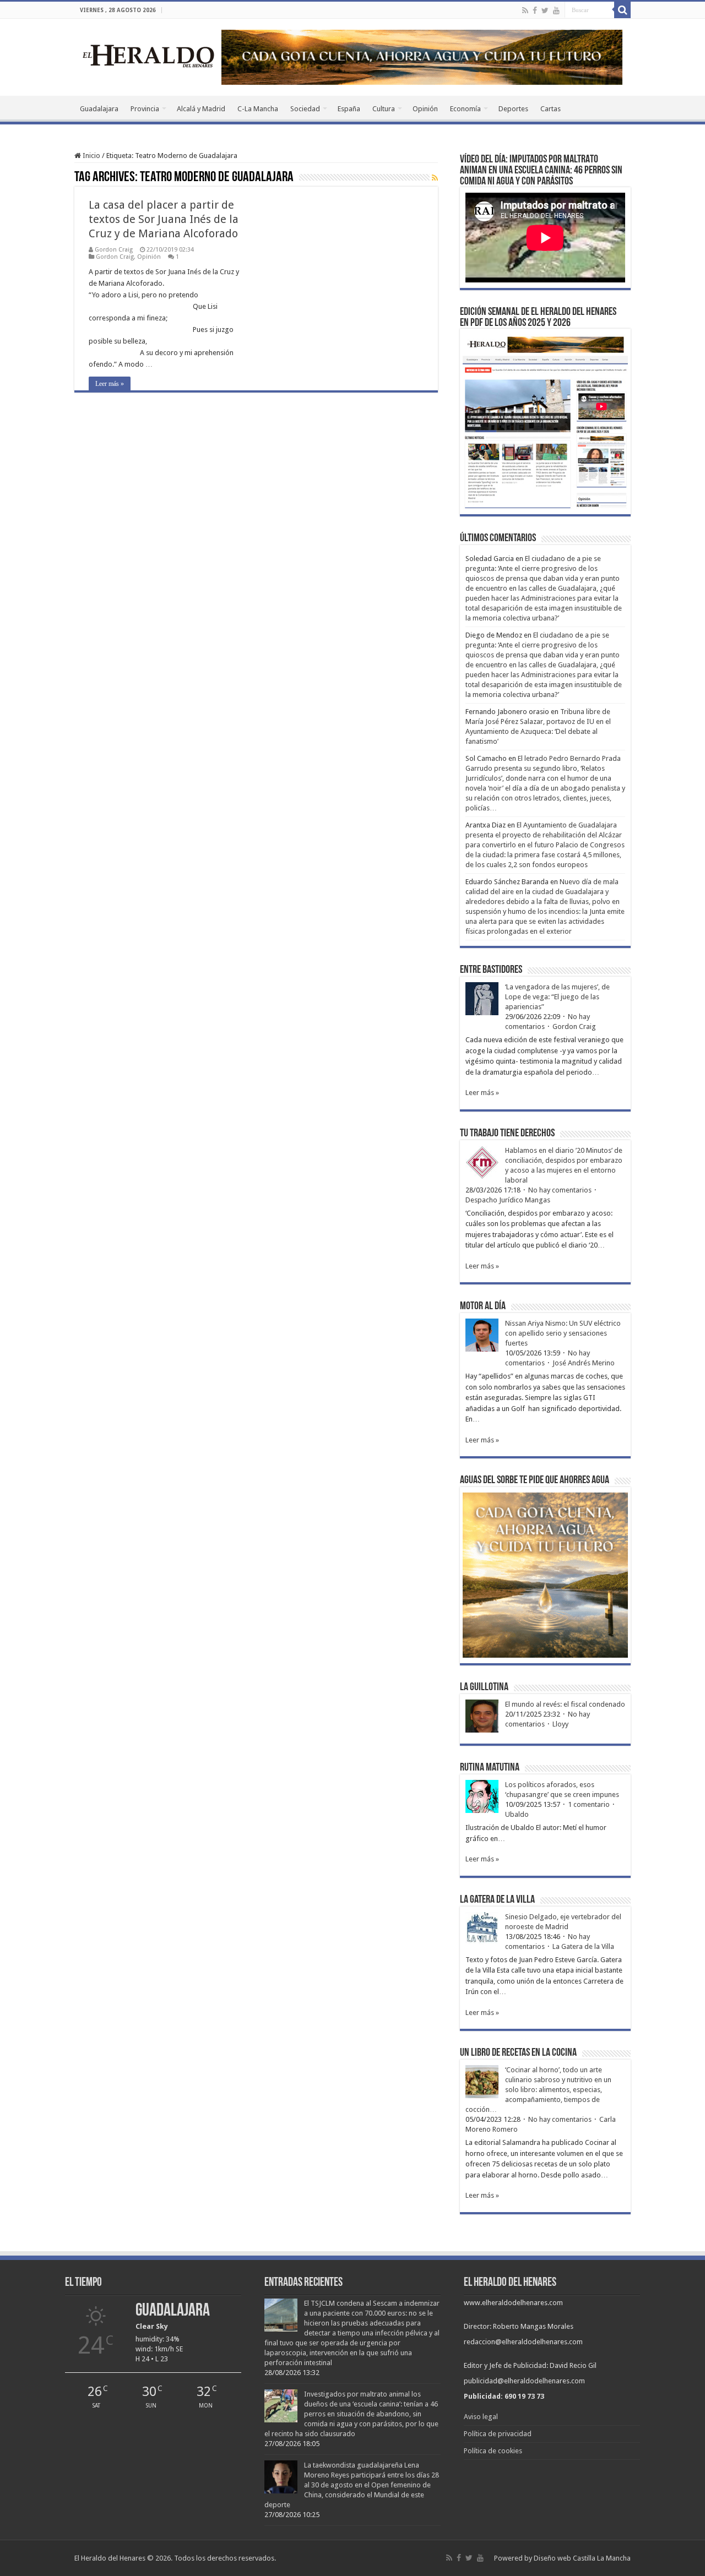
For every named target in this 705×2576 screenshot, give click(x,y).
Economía (465, 109)
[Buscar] (622, 10)
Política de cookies (493, 2451)
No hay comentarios (560, 1190)
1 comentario (589, 1804)
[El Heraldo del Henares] (149, 55)
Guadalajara (99, 109)
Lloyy (560, 1724)
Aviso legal (481, 2417)
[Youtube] (556, 10)
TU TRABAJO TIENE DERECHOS (507, 1134)
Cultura (384, 109)
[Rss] (525, 10)
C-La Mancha (258, 109)
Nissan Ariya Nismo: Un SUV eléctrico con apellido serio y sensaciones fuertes (563, 1333)
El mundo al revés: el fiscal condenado (565, 1704)
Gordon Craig (114, 250)
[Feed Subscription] (435, 178)
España (349, 109)
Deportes (513, 109)
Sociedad (305, 109)
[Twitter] (545, 10)
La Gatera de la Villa (583, 1946)
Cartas (551, 109)
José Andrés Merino (584, 1363)
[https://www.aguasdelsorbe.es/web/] (422, 56)
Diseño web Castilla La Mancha (582, 2558)
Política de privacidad (498, 2434)
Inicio (91, 156)
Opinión (425, 109)
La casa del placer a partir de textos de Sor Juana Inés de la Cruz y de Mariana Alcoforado (164, 219)
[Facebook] (535, 10)
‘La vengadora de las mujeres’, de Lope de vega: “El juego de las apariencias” (557, 997)
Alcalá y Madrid (201, 109)
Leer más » (110, 384)
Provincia (145, 109)
